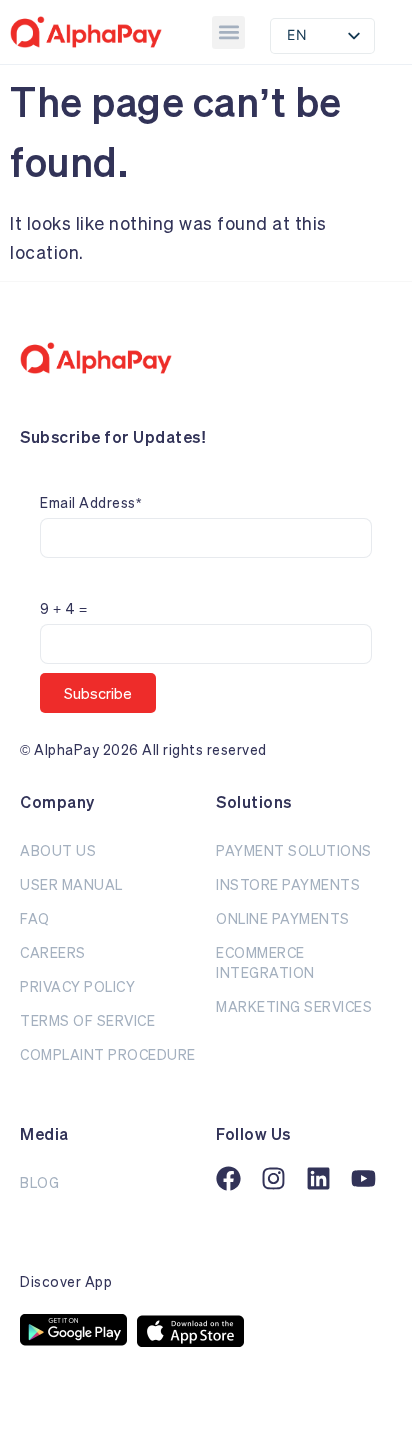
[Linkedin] (318, 1178)
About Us (58, 850)
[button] (228, 32)
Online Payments (283, 918)
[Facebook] (228, 1178)
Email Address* (90, 502)
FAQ (35, 918)
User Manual (71, 884)
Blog (39, 1182)
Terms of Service (87, 1020)
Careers (53, 952)
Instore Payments (288, 884)
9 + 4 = (64, 608)
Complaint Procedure (108, 1054)
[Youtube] (363, 1178)
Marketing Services (294, 1006)
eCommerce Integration (265, 962)
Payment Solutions (294, 850)
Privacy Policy (77, 986)
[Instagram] (273, 1178)
